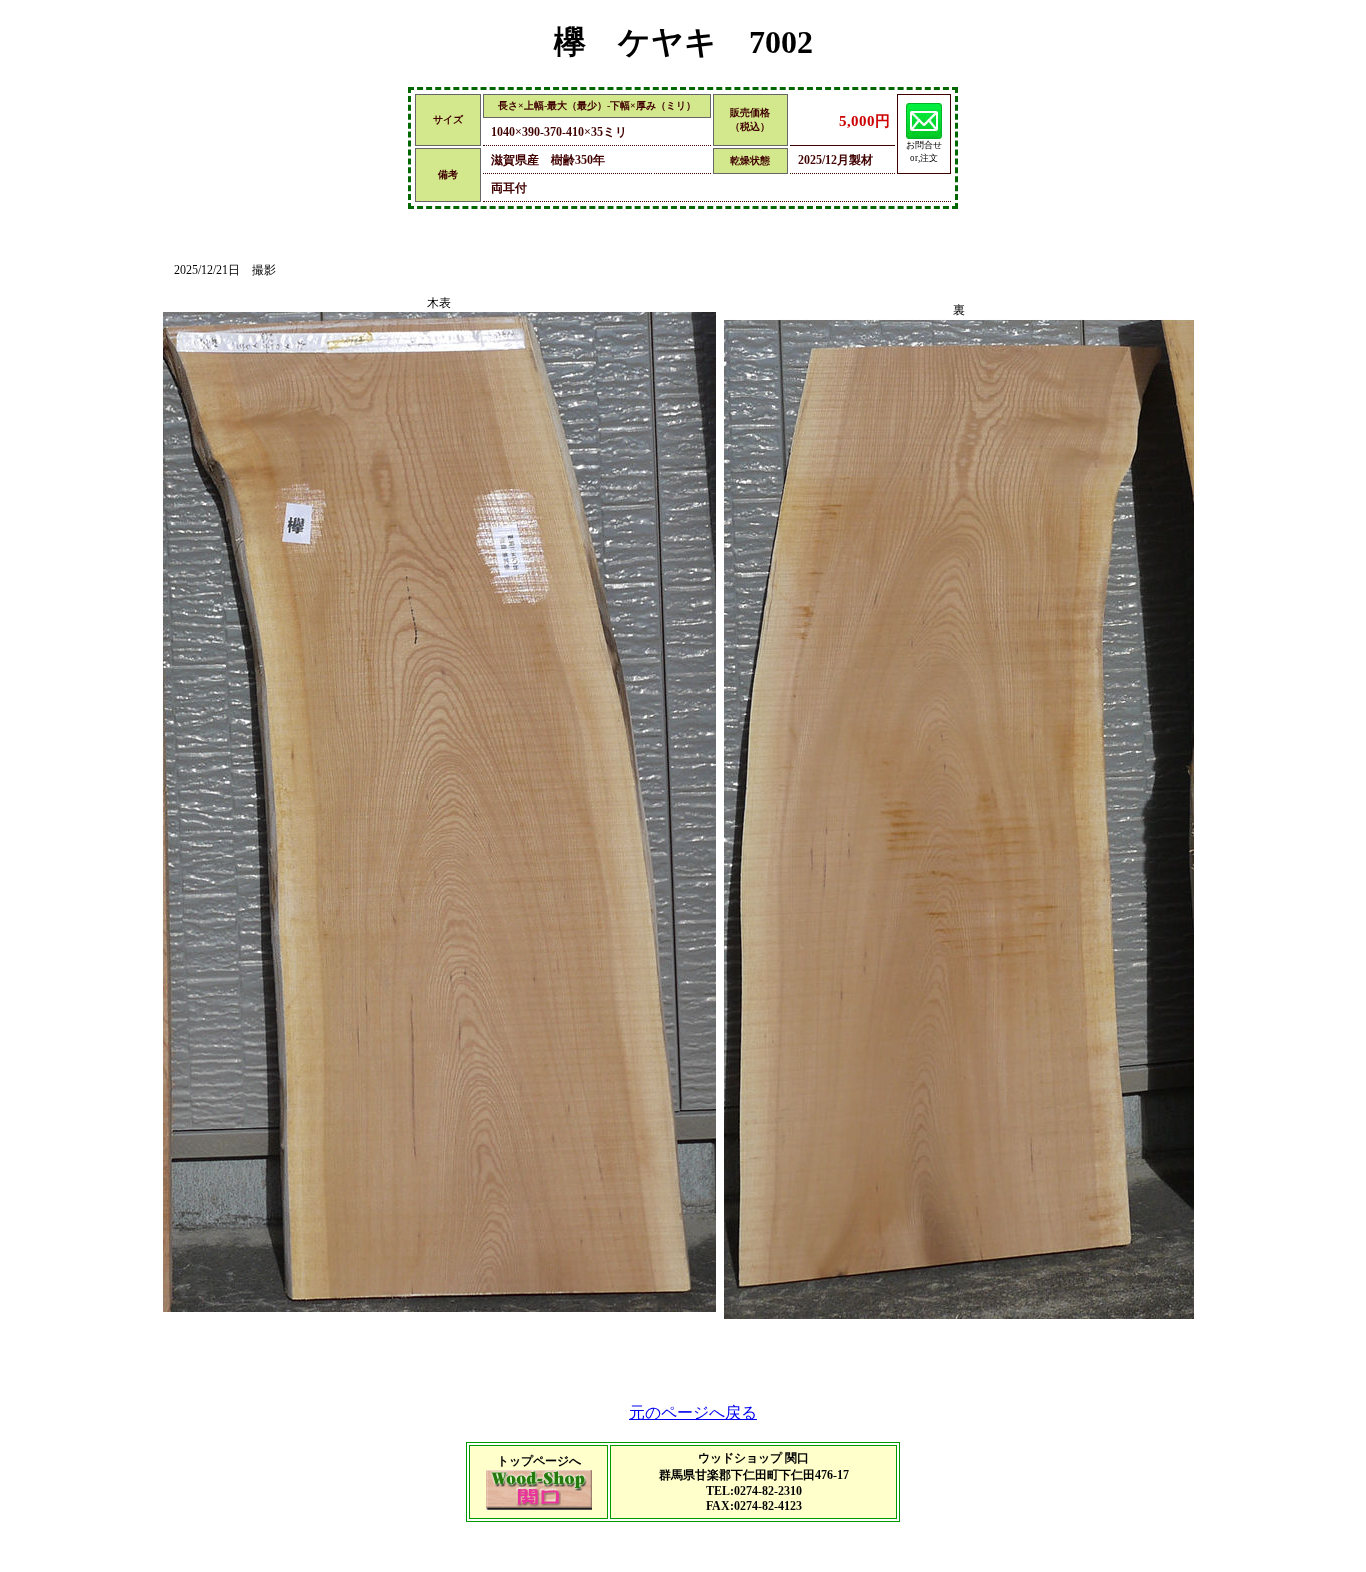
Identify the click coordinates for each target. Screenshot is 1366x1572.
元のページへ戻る (693, 1412)
